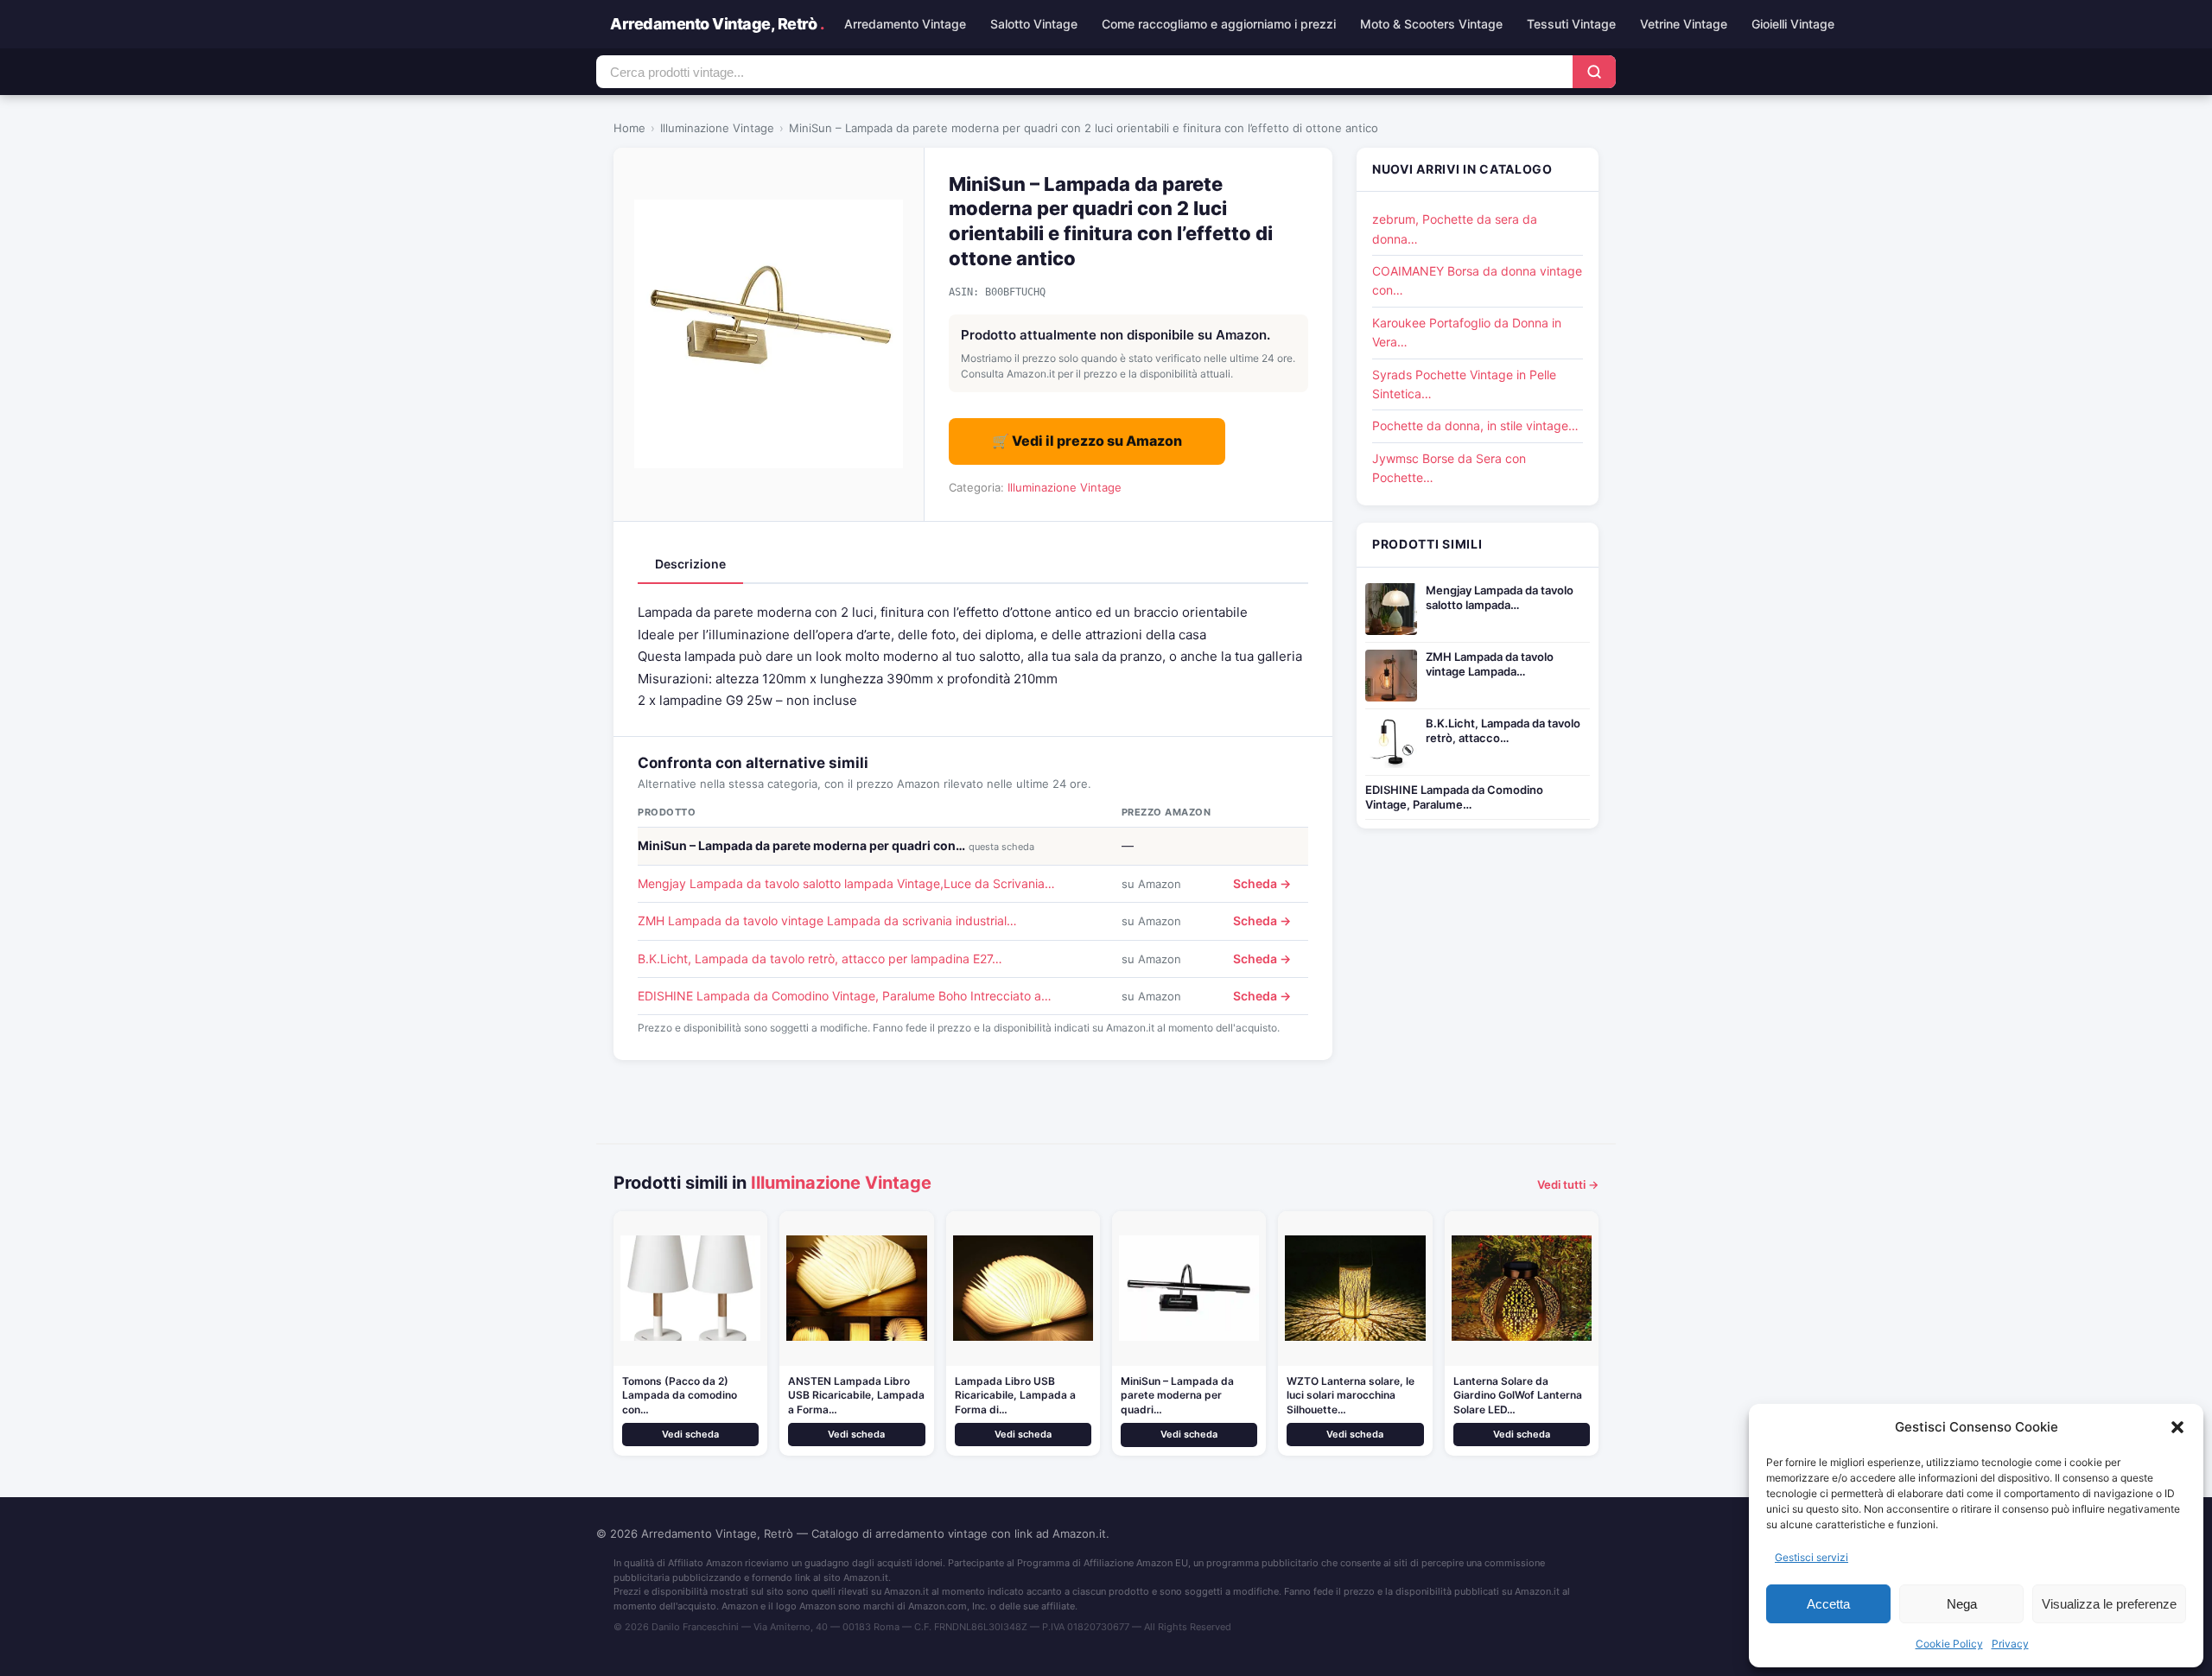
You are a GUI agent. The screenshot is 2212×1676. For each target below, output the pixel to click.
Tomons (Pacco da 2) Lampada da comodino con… (680, 1396)
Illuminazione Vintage (717, 128)
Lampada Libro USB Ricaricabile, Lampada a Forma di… (1015, 1396)
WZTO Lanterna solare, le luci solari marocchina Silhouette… (1351, 1396)
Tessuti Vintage (1571, 24)
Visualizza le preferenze (2109, 1604)
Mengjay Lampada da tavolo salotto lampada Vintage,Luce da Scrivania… (846, 883)
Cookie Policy (1949, 1644)
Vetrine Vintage (1684, 24)
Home (629, 128)
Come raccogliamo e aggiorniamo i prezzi (1219, 24)
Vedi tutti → (1568, 1184)
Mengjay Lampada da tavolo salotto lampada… (1500, 597)
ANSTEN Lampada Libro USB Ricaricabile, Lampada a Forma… (856, 1396)
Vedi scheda (690, 1434)
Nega (1962, 1604)
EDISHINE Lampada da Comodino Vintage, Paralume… (1454, 797)
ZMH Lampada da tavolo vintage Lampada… (1490, 664)
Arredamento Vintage (905, 24)
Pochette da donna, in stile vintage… (1475, 425)
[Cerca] (1594, 72)
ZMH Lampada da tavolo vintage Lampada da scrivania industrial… (827, 921)
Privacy (2010, 1644)
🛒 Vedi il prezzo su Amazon (1087, 441)
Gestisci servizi (1812, 1557)
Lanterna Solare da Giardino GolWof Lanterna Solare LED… (1518, 1396)
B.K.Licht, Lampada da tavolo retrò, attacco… (1503, 730)
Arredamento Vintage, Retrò (717, 24)
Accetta (1828, 1604)
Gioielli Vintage (1793, 24)
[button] (2177, 1427)
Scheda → (1262, 883)
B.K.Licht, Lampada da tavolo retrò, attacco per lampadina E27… (820, 959)
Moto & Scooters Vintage (1431, 24)
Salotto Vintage (1034, 24)
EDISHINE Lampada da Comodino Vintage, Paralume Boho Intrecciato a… (845, 996)
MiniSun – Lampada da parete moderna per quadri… (1177, 1396)
